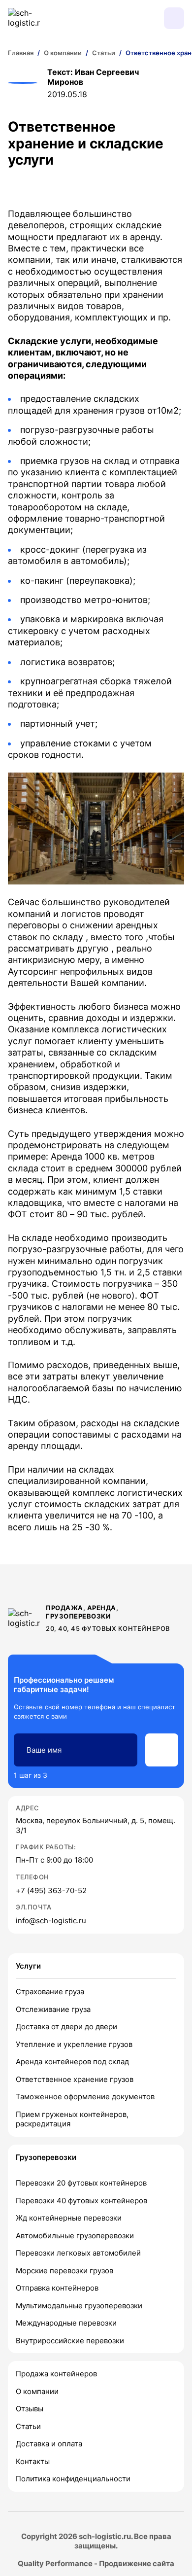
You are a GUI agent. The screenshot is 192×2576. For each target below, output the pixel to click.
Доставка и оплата (49, 2444)
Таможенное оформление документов (85, 2097)
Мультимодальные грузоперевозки (79, 2306)
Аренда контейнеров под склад (72, 2062)
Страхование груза (50, 1992)
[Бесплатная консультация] (125, 18)
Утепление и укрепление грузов (74, 2044)
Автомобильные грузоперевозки (75, 2236)
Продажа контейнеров (56, 2374)
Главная (21, 53)
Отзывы (30, 2409)
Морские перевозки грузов (64, 2271)
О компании (37, 2391)
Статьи (28, 2426)
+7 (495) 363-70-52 (51, 1890)
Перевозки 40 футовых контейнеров (81, 2201)
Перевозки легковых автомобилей (78, 2253)
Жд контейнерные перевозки (69, 2218)
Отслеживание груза (53, 2009)
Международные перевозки (66, 2323)
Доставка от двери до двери (66, 2027)
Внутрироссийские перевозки (70, 2341)
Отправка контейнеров (57, 2288)
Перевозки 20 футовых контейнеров (81, 2183)
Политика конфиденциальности (73, 2479)
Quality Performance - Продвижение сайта (96, 2563)
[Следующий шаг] (162, 1750)
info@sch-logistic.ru (51, 1921)
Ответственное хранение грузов (75, 2079)
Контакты (33, 2461)
